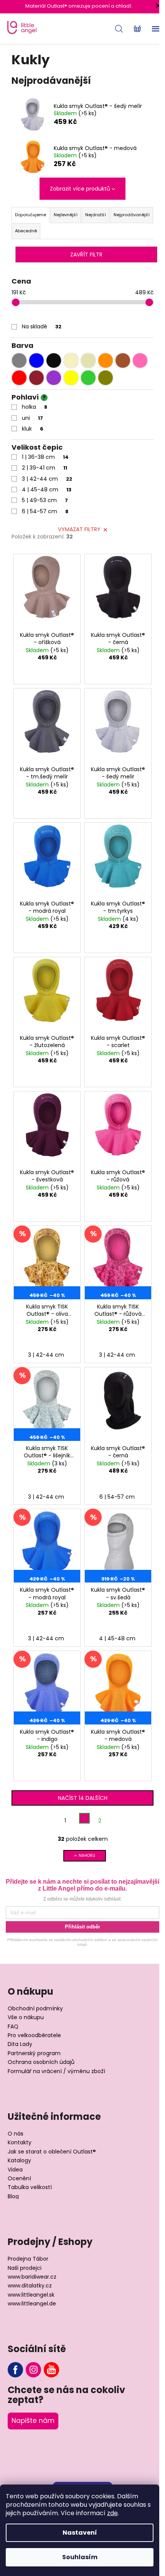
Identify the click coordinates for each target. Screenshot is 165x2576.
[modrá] (36, 361)
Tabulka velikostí (30, 2187)
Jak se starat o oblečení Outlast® (52, 2152)
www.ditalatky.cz (30, 2286)
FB (15, 2370)
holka (35, 407)
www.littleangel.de (32, 2304)
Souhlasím (80, 2557)
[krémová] (71, 361)
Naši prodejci (25, 2268)
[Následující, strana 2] (85, 1818)
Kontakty (20, 2143)
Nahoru (87, 1856)
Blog (13, 2197)
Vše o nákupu (26, 2017)
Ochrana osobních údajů (41, 2062)
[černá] (54, 361)
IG (33, 2370)
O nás (16, 2134)
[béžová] (88, 361)
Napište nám (33, 2421)
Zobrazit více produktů (80, 189)
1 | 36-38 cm (45, 457)
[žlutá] (71, 378)
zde (112, 2513)
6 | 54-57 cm (45, 511)
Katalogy (19, 2161)
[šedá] (19, 361)
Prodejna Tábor (28, 2259)
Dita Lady (20, 2044)
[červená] (19, 378)
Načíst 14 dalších (83, 1798)
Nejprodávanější (132, 215)
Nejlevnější (66, 215)
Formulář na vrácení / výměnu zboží (56, 2071)
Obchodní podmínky (35, 2009)
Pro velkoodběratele (34, 2035)
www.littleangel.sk (31, 2295)
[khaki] (106, 378)
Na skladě (42, 326)
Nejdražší (96, 215)
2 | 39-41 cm (45, 468)
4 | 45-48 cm (47, 489)
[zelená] (88, 378)
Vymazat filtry (79, 529)
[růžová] (140, 361)
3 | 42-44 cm (47, 479)
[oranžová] (106, 361)
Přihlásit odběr (82, 1927)
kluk (33, 429)
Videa (15, 2170)
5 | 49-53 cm (45, 500)
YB (51, 2370)
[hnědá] (123, 361)
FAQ (13, 2027)
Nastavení (80, 2533)
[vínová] (36, 378)
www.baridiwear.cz (32, 2277)
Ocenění (19, 2179)
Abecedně (26, 231)
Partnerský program (34, 2053)
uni (32, 418)
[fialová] (54, 378)
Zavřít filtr (86, 255)
